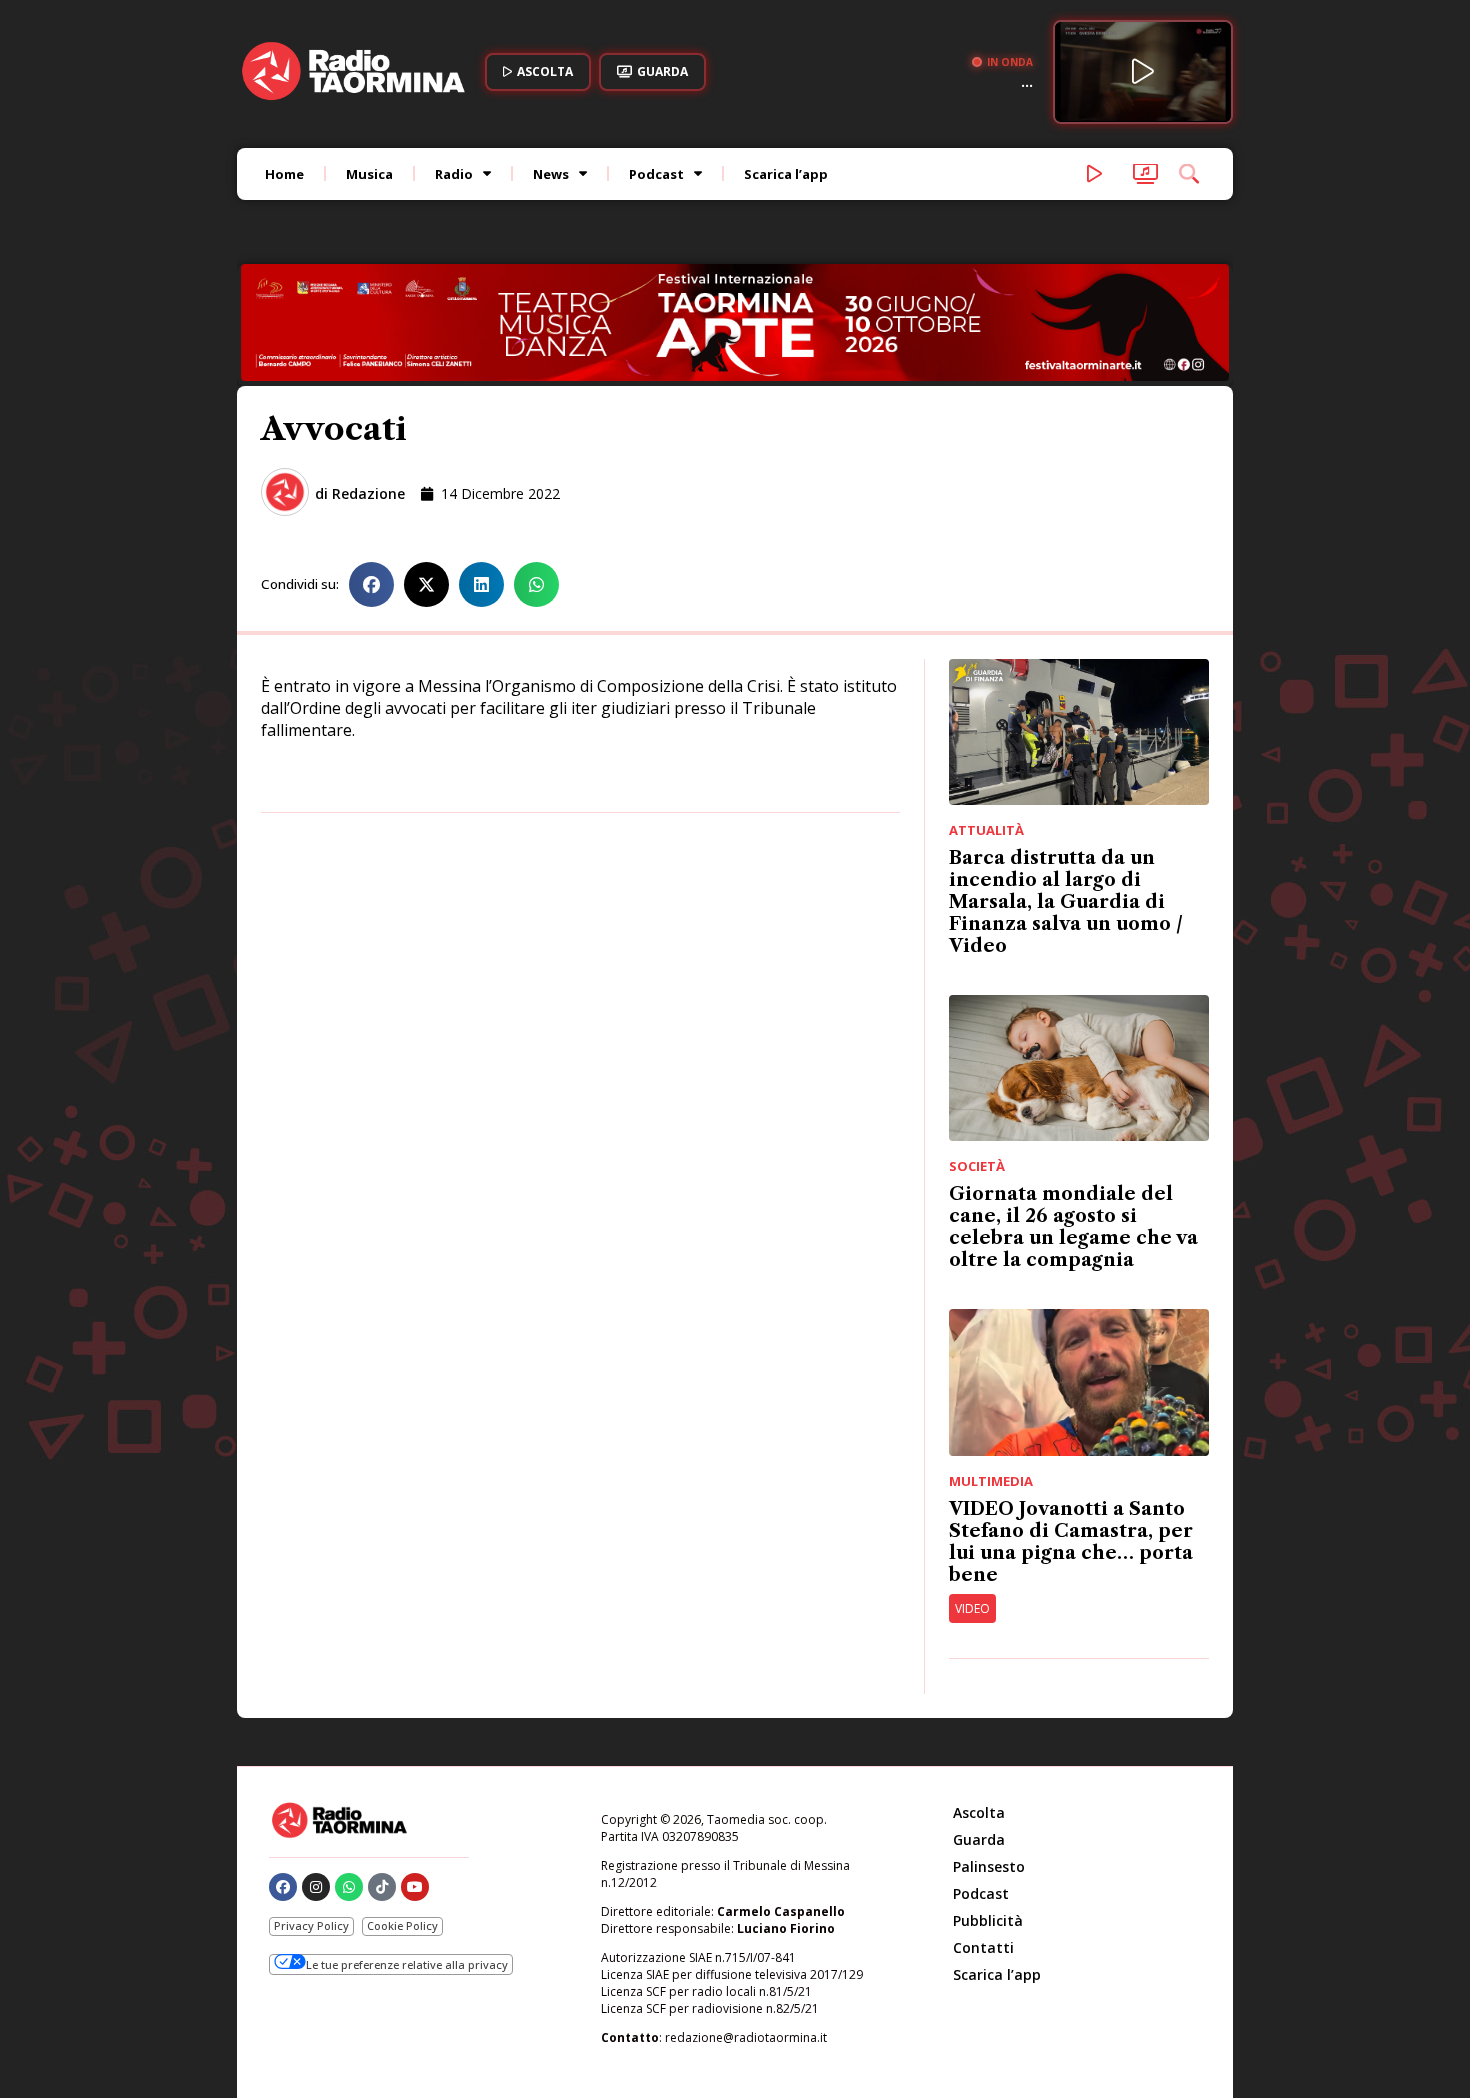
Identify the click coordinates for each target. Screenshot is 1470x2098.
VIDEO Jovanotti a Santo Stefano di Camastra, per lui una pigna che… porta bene (1071, 1542)
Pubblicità (988, 1920)
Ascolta (979, 1812)
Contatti (983, 1947)
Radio (454, 174)
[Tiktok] (382, 1887)
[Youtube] (415, 1887)
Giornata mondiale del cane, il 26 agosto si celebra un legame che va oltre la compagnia (1073, 1227)
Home (284, 174)
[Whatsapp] (349, 1887)
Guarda (979, 1839)
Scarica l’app (786, 174)
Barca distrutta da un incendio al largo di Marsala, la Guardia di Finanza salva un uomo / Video (1066, 902)
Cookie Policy (402, 1925)
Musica (369, 174)
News (551, 174)
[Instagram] (316, 1887)
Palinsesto (989, 1866)
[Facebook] (283, 1887)
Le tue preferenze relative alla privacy (407, 1964)
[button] (371, 584)
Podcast (656, 174)
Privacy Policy (311, 1925)
